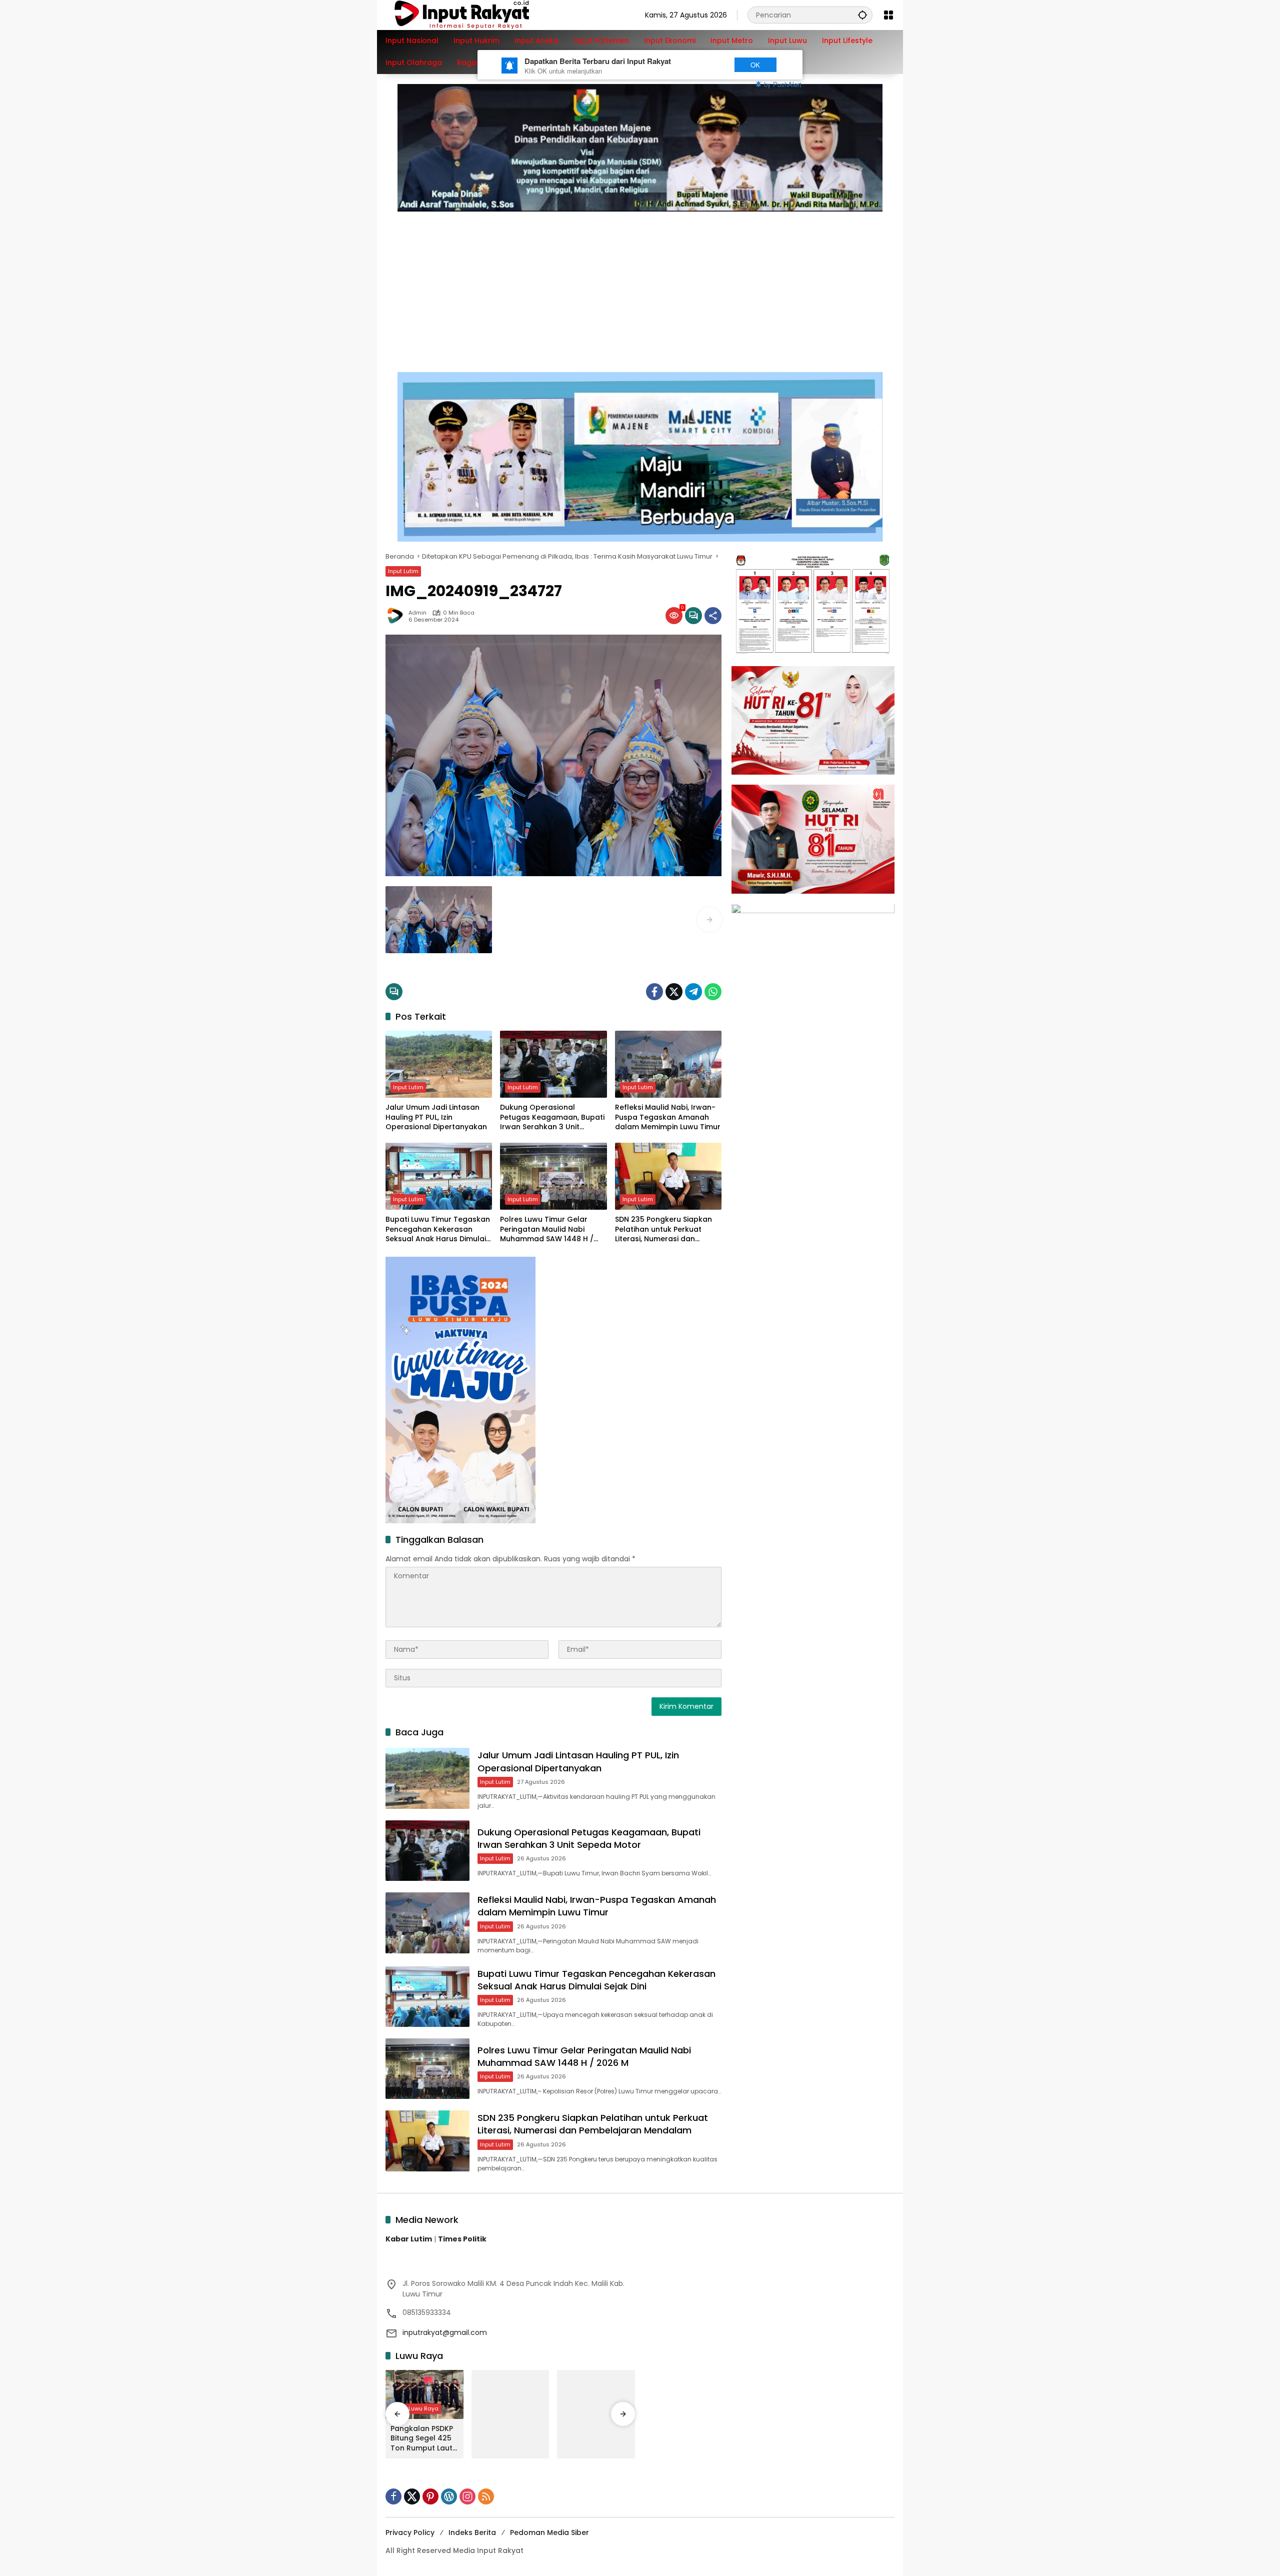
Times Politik (462, 2239)
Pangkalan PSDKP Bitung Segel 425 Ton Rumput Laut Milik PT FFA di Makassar (422, 2439)
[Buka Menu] (888, 15)
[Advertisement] (640, 287)
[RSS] (486, 2496)
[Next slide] (709, 920)
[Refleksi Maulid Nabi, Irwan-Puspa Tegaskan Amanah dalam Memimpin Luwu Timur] (668, 1064)
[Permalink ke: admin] (397, 616)
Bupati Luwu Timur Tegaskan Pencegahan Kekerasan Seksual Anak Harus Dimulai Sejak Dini (438, 1229)
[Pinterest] (430, 2496)
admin (417, 613)
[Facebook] (654, 992)
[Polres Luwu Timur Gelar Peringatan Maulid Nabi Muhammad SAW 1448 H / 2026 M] (553, 1176)
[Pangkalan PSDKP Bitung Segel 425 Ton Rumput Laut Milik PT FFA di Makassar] (424, 2394)
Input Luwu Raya (416, 2408)
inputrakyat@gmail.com (445, 2332)
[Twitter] (674, 992)
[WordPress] (449, 2496)
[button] (862, 15)
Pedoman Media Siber (549, 2532)
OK (755, 65)
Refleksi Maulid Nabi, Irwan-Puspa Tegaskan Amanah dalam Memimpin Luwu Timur (668, 1117)
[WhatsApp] (713, 992)
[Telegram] (693, 992)
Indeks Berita (472, 2532)
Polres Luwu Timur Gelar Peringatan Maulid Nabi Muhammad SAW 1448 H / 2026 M (547, 1229)
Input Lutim (403, 571)
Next (706, 65)
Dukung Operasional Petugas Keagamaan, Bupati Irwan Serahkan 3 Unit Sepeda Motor (552, 1117)
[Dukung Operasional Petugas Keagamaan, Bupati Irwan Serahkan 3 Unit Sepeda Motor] (553, 1064)
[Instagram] (467, 2496)
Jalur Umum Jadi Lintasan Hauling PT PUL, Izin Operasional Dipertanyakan (436, 1117)
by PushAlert (783, 84)
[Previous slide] (397, 920)
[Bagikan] (713, 616)
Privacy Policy (410, 2532)
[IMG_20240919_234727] (439, 920)
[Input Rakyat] (479, 15)
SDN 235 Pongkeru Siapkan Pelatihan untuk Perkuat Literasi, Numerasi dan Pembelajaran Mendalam (663, 1229)
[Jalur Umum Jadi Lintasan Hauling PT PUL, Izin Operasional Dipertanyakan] (439, 1064)
